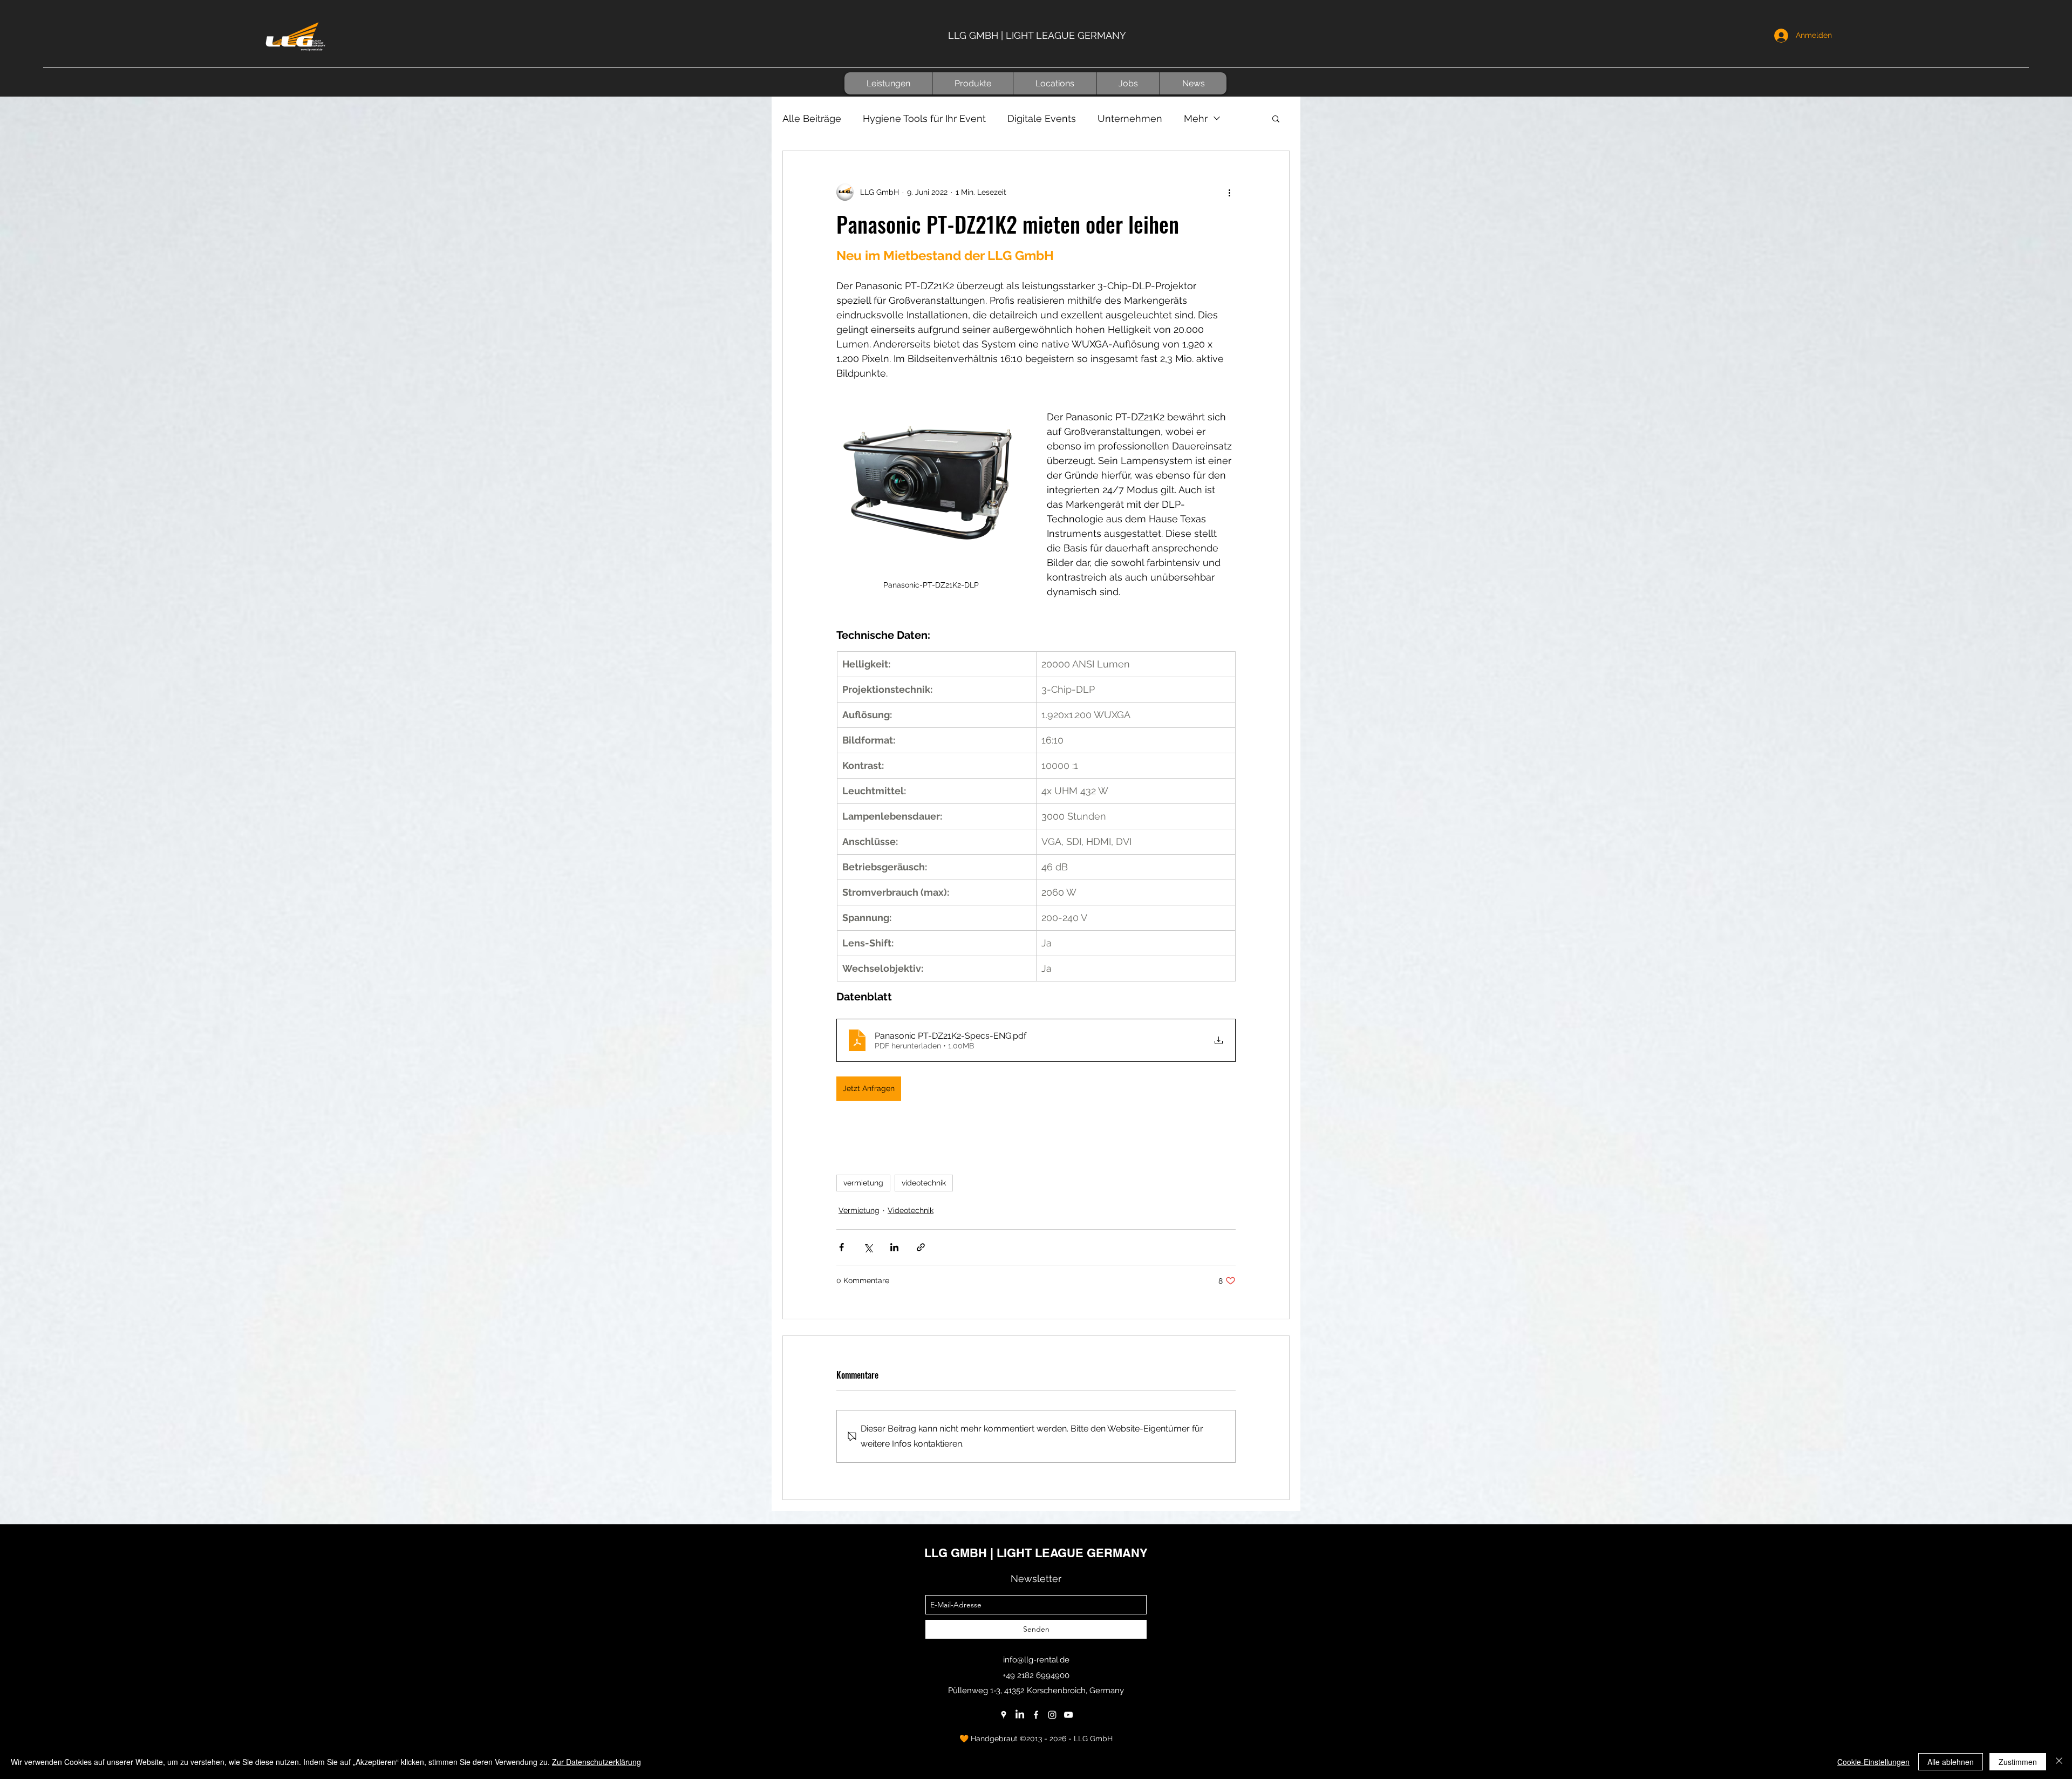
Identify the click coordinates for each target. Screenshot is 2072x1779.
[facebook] (1036, 1715)
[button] (888, 83)
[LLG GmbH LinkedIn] (1020, 1715)
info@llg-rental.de (1036, 1660)
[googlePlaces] (1004, 1715)
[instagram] (1052, 1715)
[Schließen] (2059, 1762)
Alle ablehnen (1951, 1762)
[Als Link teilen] (921, 1247)
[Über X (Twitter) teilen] (868, 1247)
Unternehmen (1130, 118)
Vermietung (859, 1210)
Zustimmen (2018, 1762)
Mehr (1196, 118)
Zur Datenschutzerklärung (597, 1762)
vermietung (863, 1183)
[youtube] (1068, 1715)
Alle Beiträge (812, 118)
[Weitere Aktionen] (1229, 192)
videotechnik (924, 1183)
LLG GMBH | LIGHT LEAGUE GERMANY (1037, 35)
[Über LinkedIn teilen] (894, 1247)
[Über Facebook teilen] (841, 1247)
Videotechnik (911, 1210)
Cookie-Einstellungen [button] (1873, 1762)
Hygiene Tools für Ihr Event (924, 118)
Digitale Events (1042, 118)
